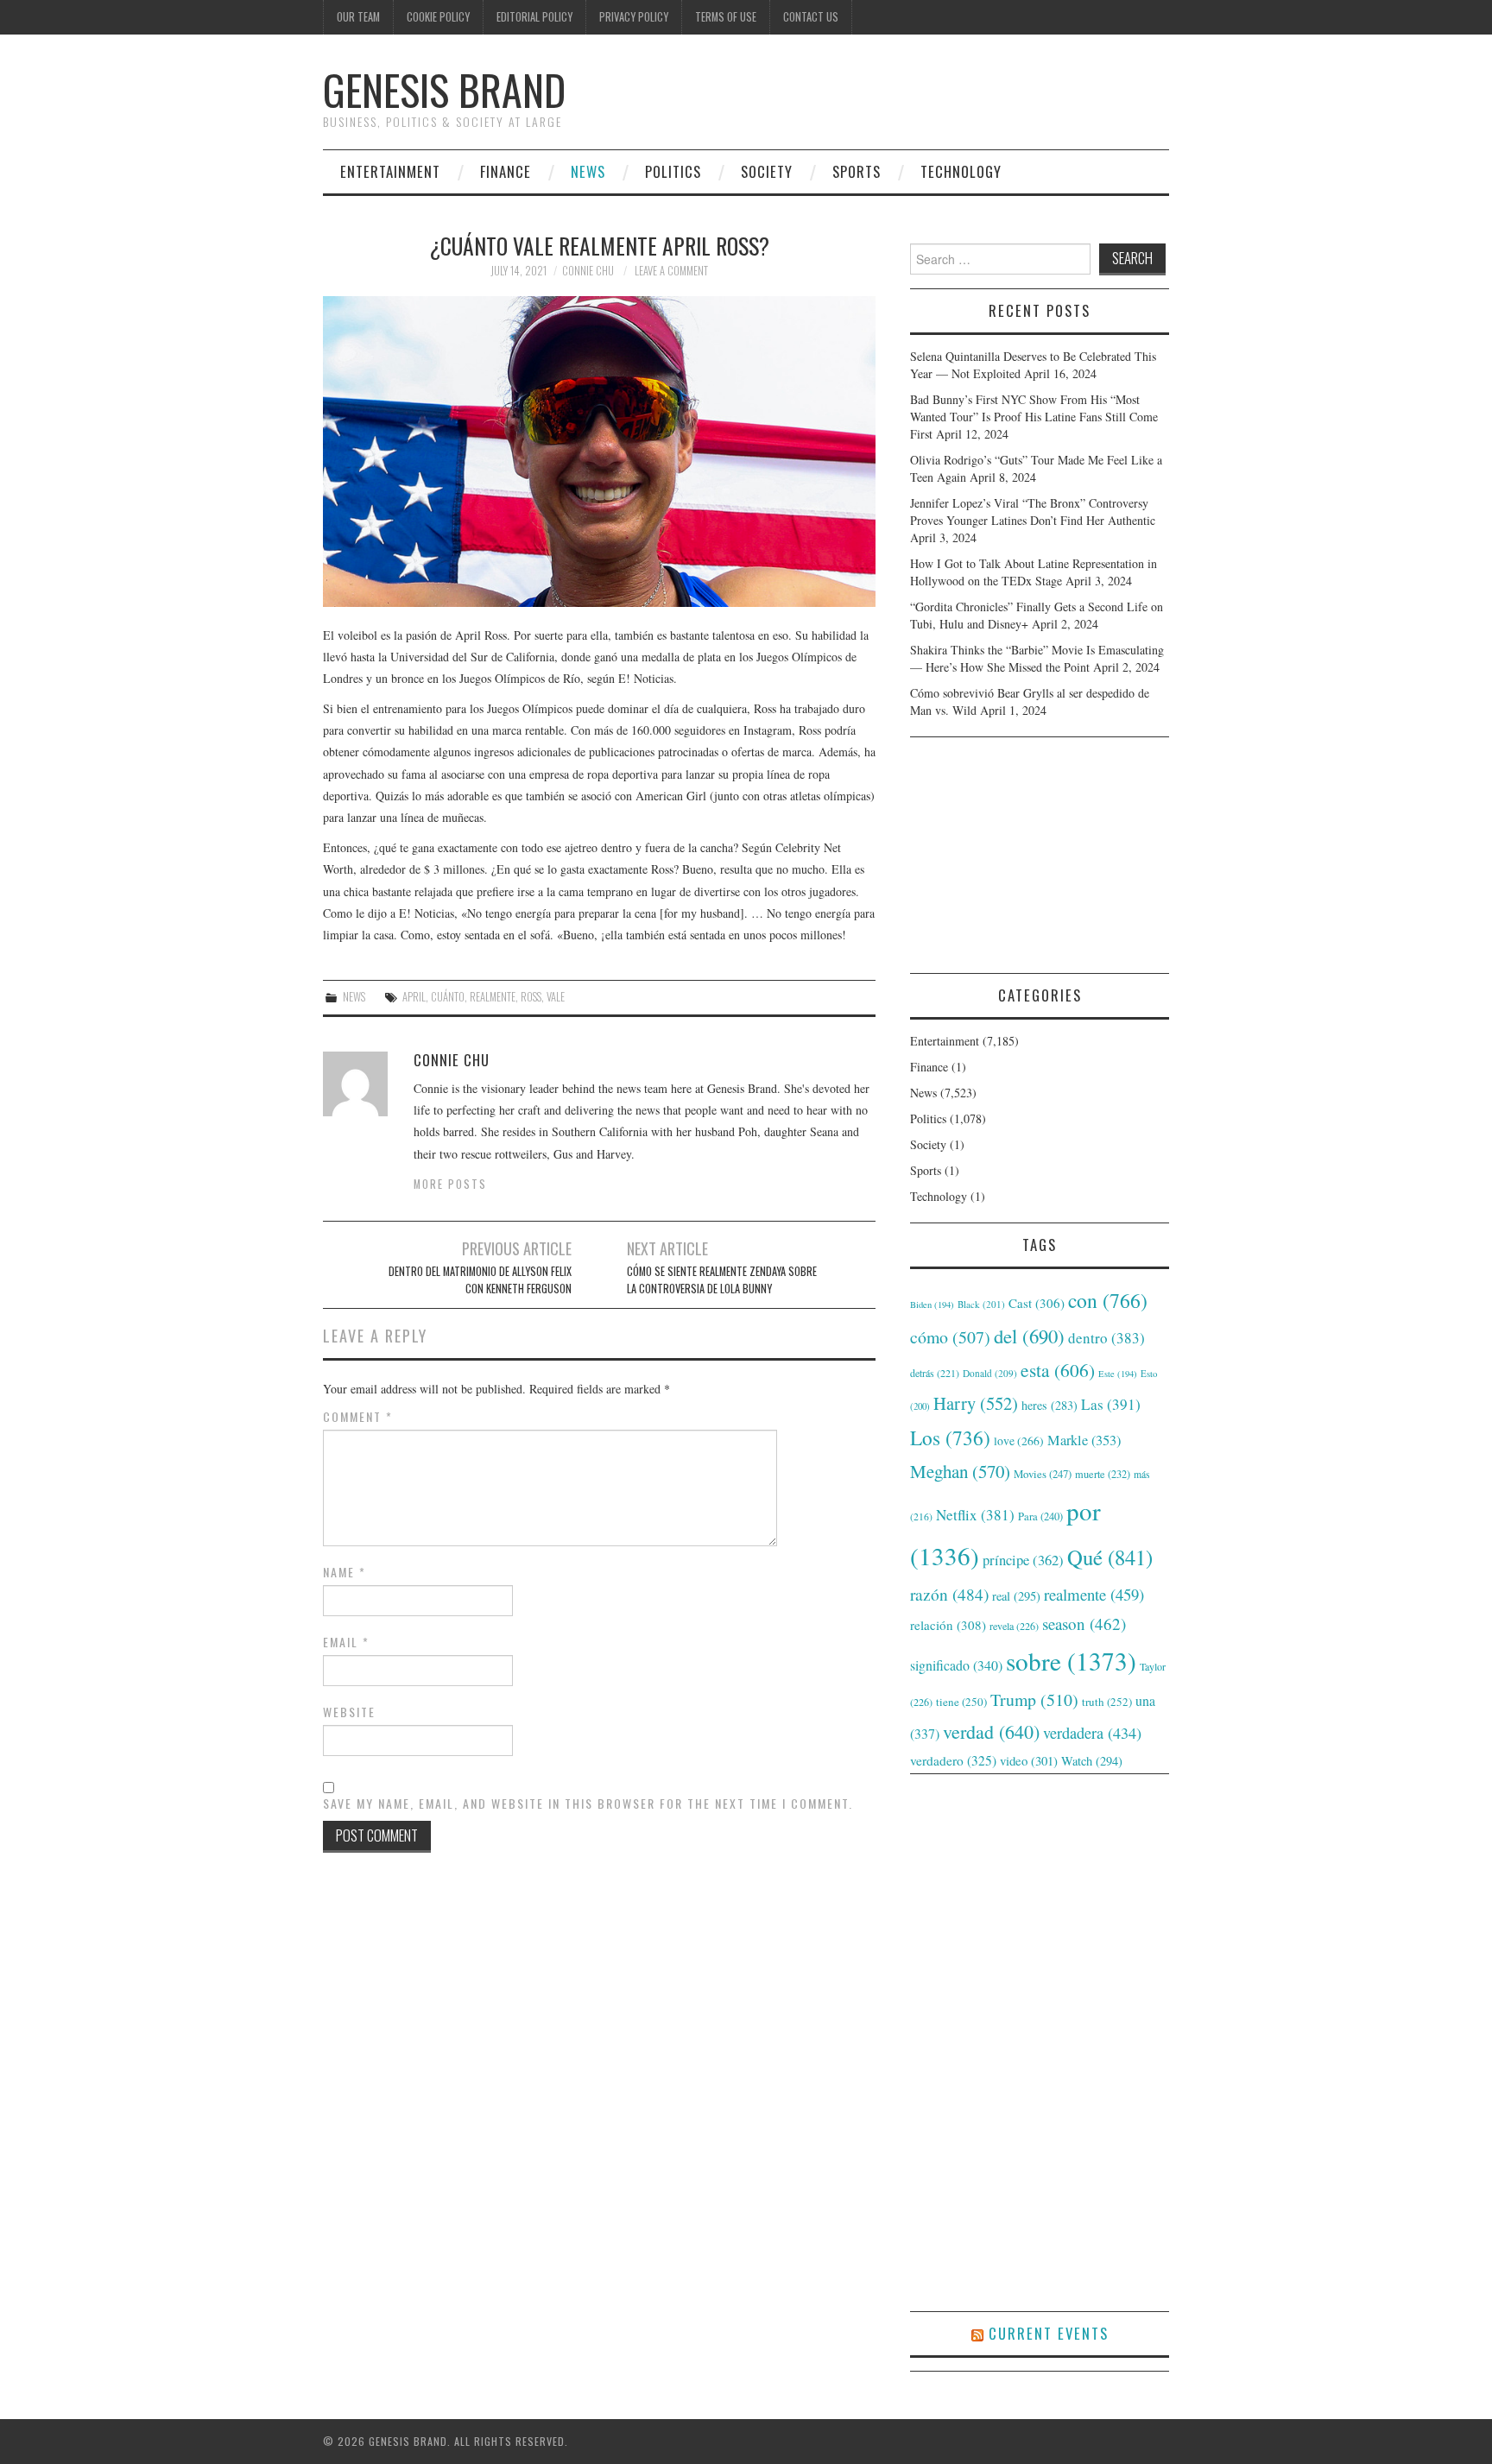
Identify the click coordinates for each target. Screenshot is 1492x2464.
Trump (1034, 1700)
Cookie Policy (438, 17)
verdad (991, 1731)
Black (981, 1304)
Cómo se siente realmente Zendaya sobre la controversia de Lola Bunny (722, 1280)
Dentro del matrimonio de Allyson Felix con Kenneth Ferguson (480, 1280)
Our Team (358, 17)
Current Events (1049, 2333)
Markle (1084, 1440)
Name (345, 1572)
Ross (531, 997)
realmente (493, 997)
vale (556, 997)
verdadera (1092, 1733)
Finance (506, 171)
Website (349, 1712)
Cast (1037, 1303)
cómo (950, 1337)
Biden (932, 1305)
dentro (1106, 1338)
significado (956, 1665)
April (414, 997)
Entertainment (390, 171)
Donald (990, 1373)
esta (1058, 1370)
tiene (961, 1702)
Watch (1092, 1761)
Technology (961, 171)
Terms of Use (726, 17)
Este (1118, 1374)
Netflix (975, 1515)
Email (346, 1642)
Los (950, 1437)
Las (1111, 1404)
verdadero (953, 1760)
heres (1049, 1405)
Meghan (960, 1471)
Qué (1110, 1557)
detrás (935, 1373)
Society (767, 171)
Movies (1043, 1474)
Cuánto (448, 997)
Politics (673, 171)
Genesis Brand (444, 89)
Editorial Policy (534, 17)
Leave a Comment (671, 271)
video (1029, 1760)
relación (948, 1625)
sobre (1071, 1661)
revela (1014, 1626)
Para (1040, 1516)
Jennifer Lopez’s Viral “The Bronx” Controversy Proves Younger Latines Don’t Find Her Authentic (1033, 512)
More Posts (450, 1184)
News (588, 171)
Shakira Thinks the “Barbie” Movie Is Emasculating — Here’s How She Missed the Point (1037, 658)
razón (949, 1594)
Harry (976, 1403)
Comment (358, 1417)
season (1084, 1624)
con (1108, 1300)
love (1019, 1441)
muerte (1103, 1474)
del (1029, 1336)
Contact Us (811, 17)
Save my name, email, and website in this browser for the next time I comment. (588, 1804)
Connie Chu (588, 271)
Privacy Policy (634, 17)
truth (1107, 1702)
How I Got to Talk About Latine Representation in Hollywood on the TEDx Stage (1034, 572)
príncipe (1023, 1560)
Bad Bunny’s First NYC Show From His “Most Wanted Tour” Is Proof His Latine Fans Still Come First (1034, 417)
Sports (857, 171)
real (1016, 1596)
